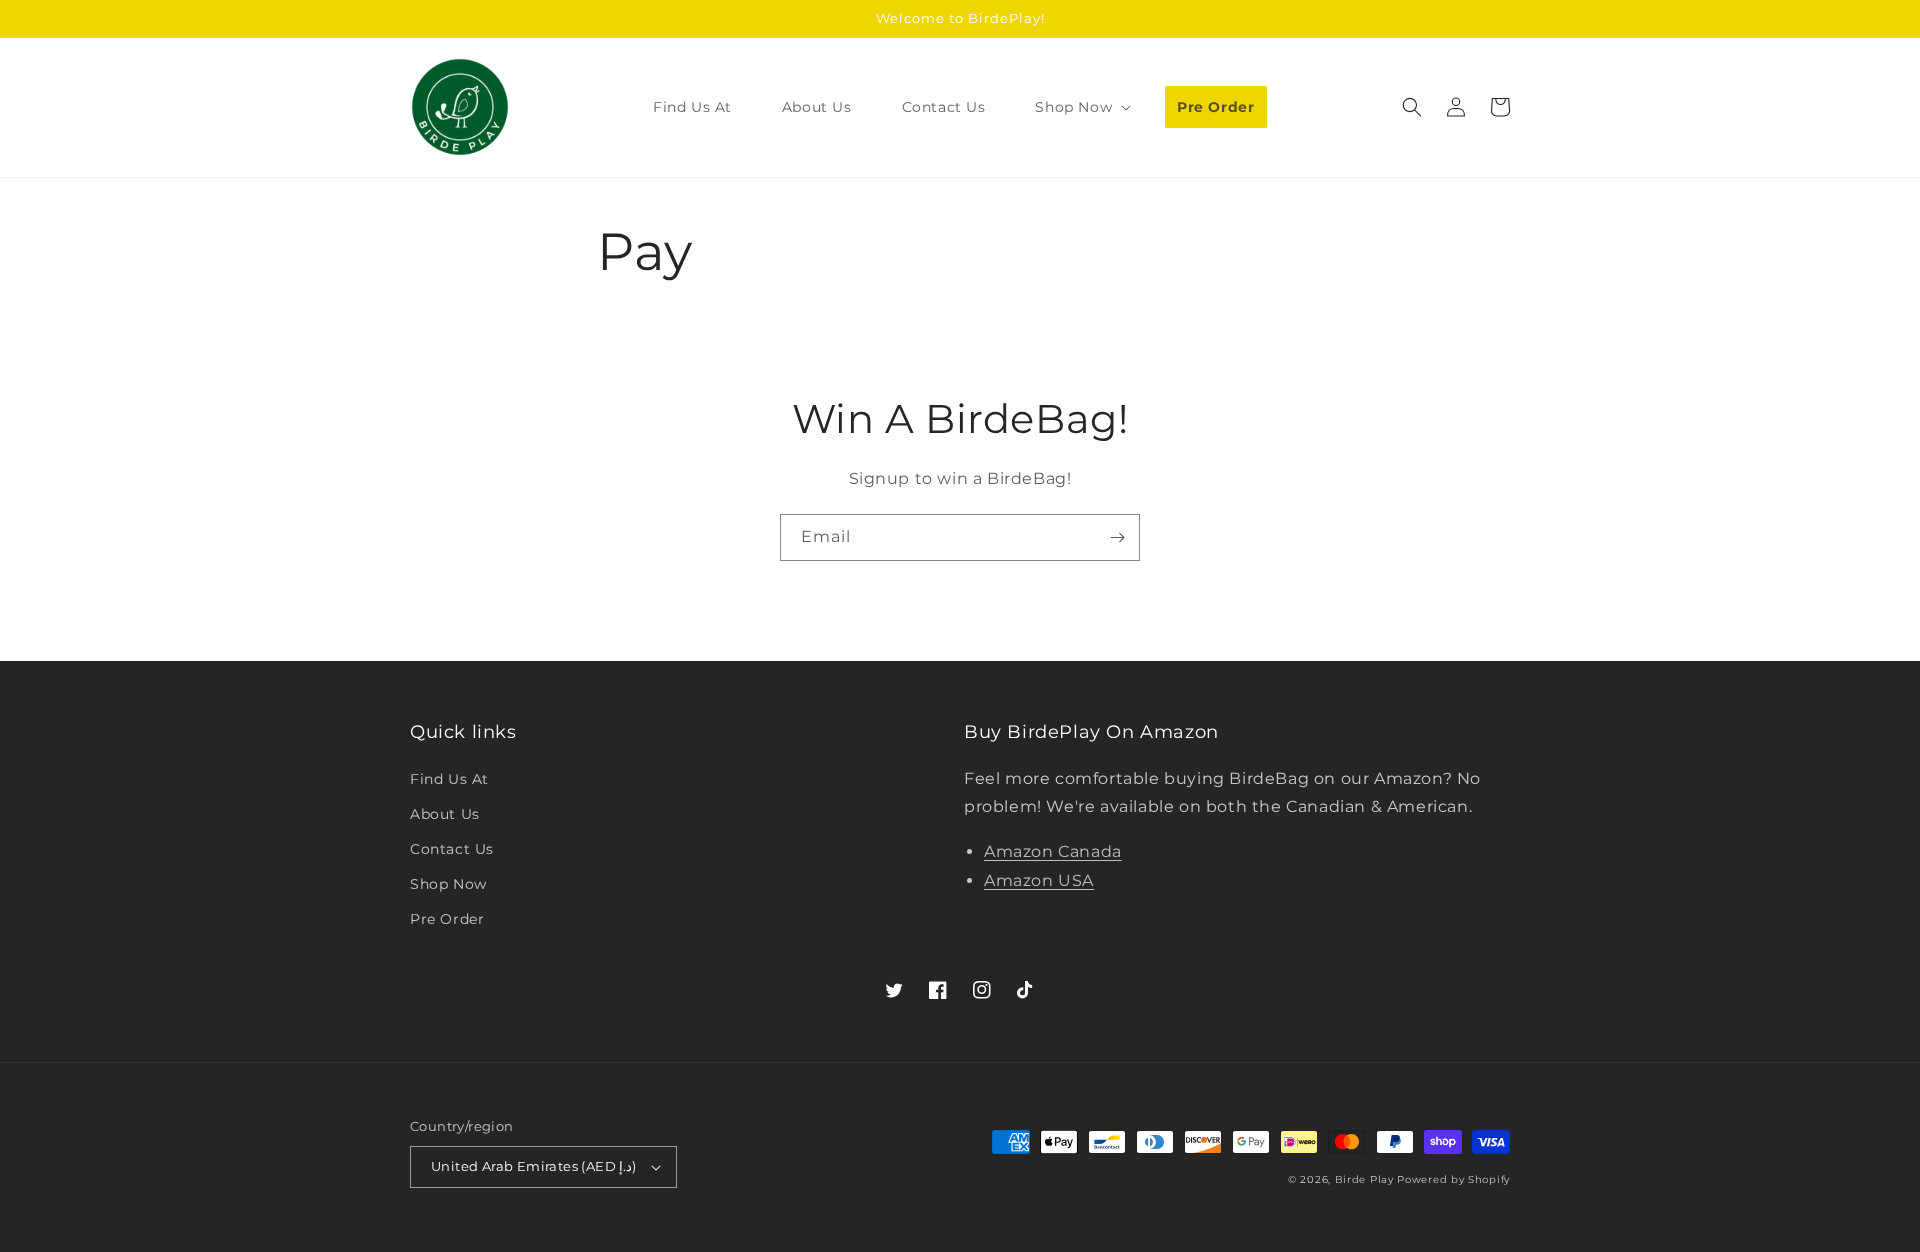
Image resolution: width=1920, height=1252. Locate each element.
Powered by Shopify (1453, 1179)
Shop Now (448, 884)
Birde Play (1364, 1179)
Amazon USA (1039, 880)
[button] (1081, 107)
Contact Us (452, 849)
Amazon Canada (1053, 851)
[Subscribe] (1117, 537)
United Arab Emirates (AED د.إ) (534, 1166)
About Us (445, 814)
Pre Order (447, 919)
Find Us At (449, 779)
